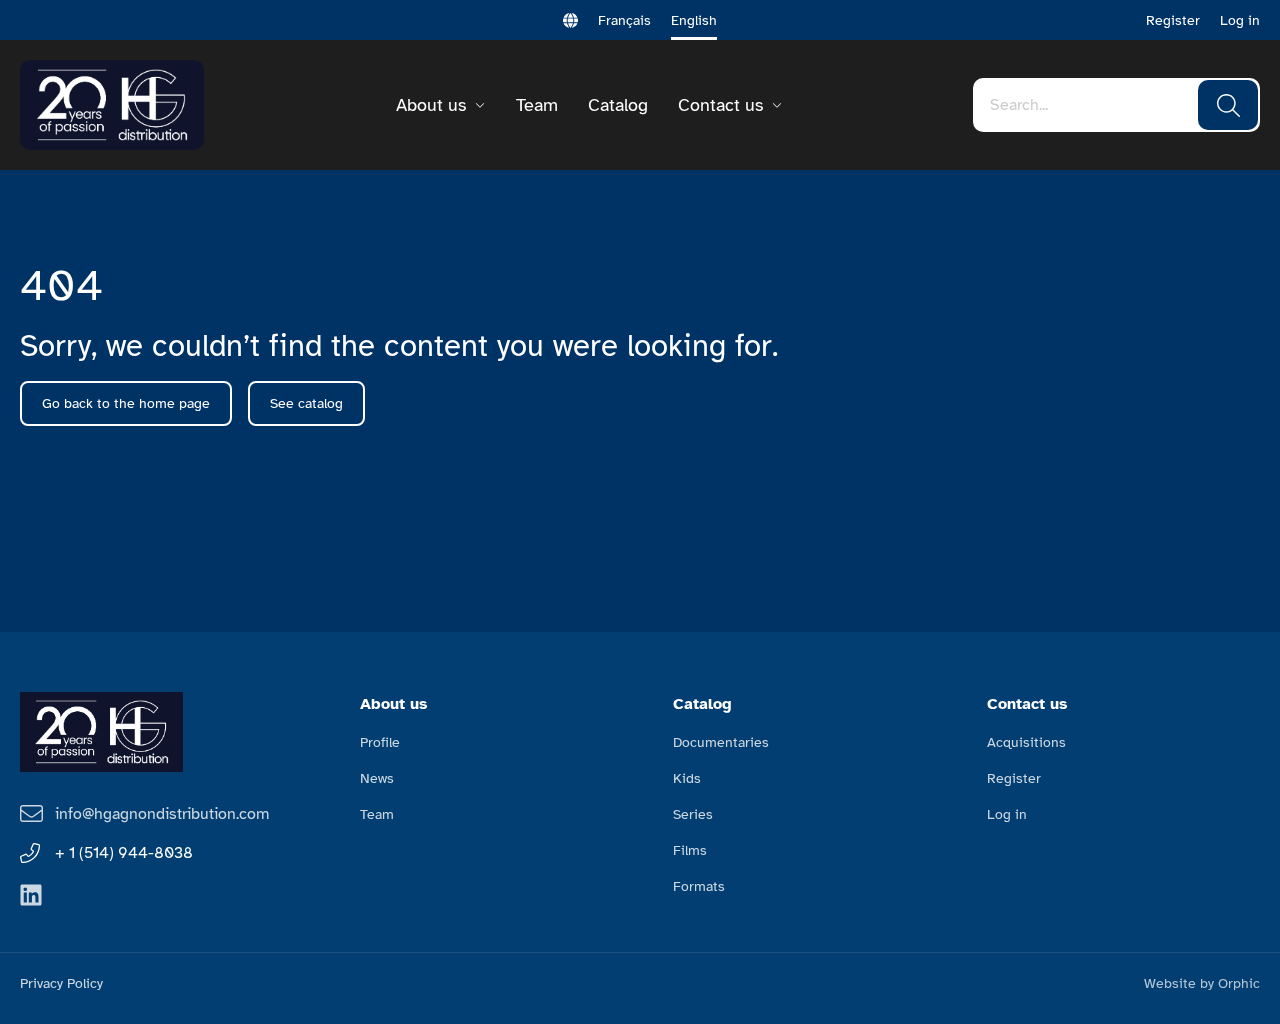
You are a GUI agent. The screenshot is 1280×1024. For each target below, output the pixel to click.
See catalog (306, 403)
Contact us (720, 105)
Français (624, 20)
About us (431, 105)
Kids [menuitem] (687, 778)
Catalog (618, 105)
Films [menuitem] (690, 850)
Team (537, 105)
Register (1173, 20)
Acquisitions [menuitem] (1026, 742)
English (694, 20)
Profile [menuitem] (380, 742)
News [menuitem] (377, 778)
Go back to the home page (126, 403)
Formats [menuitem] (699, 886)
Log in (1240, 20)
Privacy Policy (61, 983)
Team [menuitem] (377, 814)
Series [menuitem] (693, 814)
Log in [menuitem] (1007, 814)
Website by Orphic (1202, 983)
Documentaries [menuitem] (721, 742)
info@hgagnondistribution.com (162, 814)
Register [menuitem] (1014, 778)
